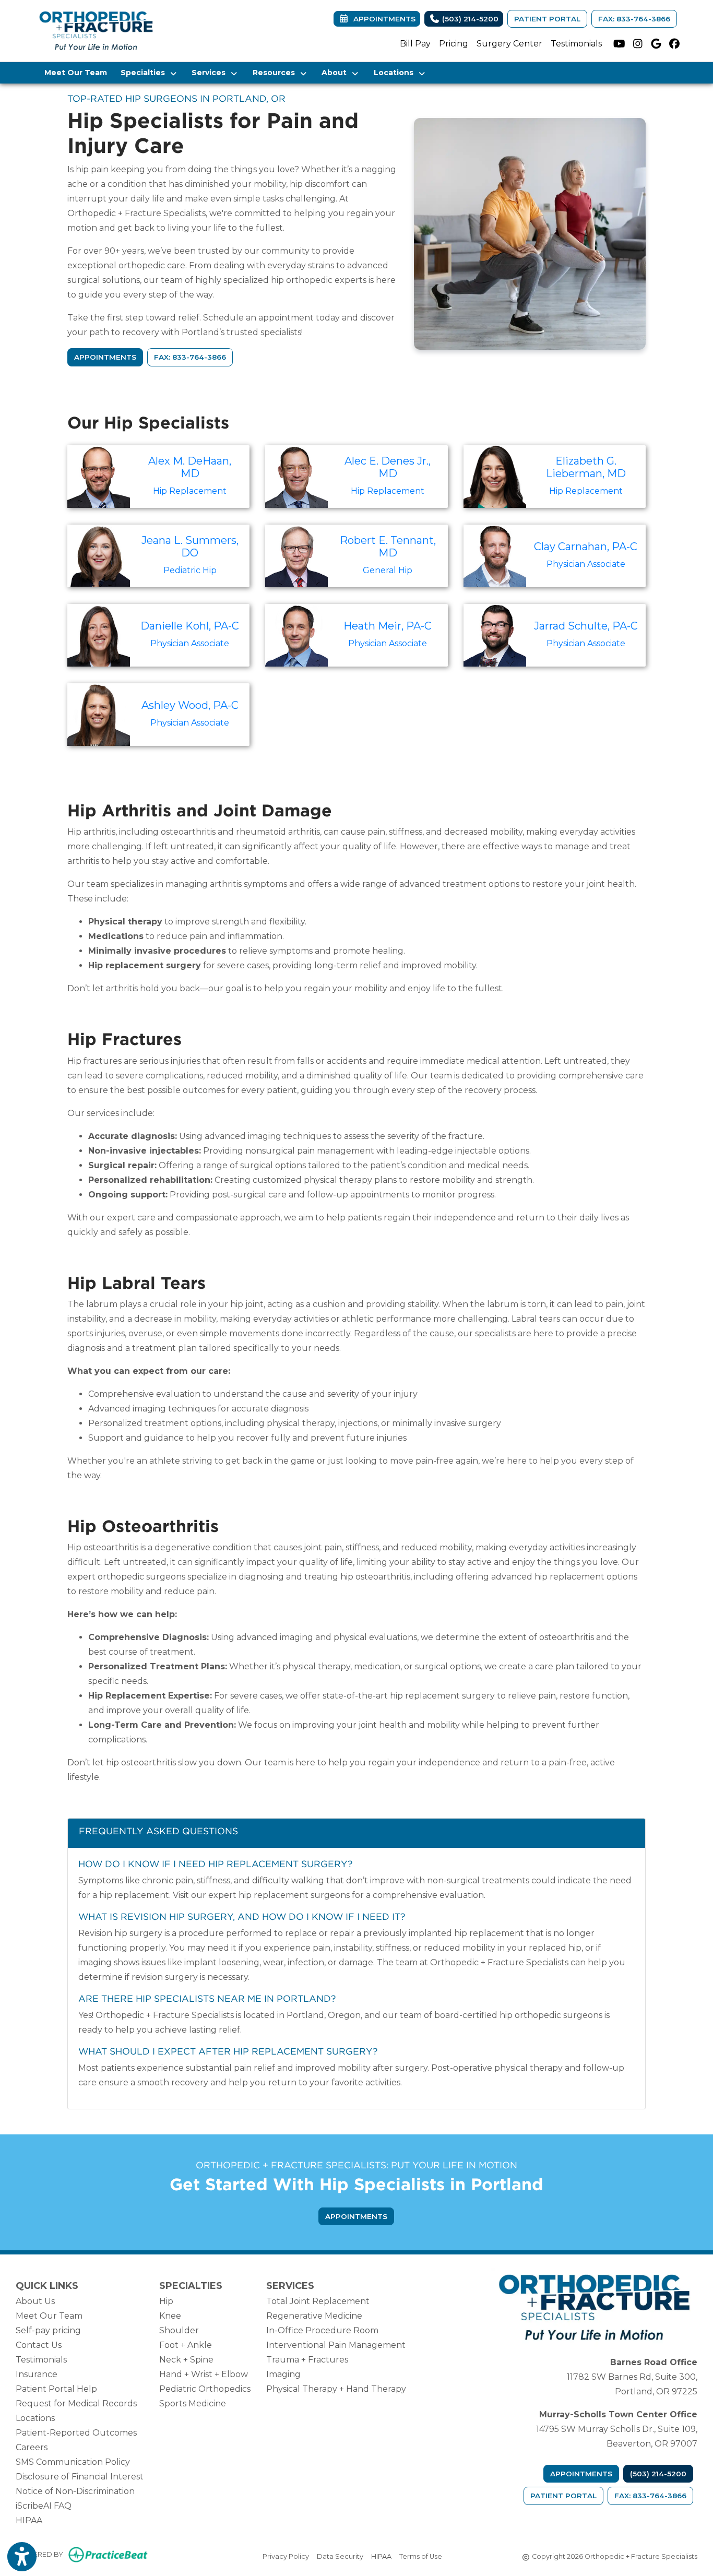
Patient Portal (547, 19)
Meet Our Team (76, 73)
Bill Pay (415, 44)
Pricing (454, 44)
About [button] (336, 73)
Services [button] (211, 73)
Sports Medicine (193, 2403)
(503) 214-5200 (469, 19)
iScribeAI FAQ (44, 2506)
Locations (35, 2418)
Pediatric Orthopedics (205, 2389)
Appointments (581, 2474)
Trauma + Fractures (307, 2360)
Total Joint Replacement (318, 2301)
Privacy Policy (286, 2556)
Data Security (340, 2556)
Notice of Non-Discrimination (75, 2491)
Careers (32, 2447)
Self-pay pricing (48, 2330)
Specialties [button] (145, 73)
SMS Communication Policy (73, 2462)
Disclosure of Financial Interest (80, 2477)
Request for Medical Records (76, 2403)
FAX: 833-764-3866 (634, 19)
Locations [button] (396, 73)
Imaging (283, 2374)
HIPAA (29, 2520)
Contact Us (39, 2345)
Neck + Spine (186, 2360)
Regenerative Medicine (314, 2316)
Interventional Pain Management (336, 2345)
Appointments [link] (382, 19)
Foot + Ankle (186, 2345)
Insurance (37, 2374)
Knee (170, 2316)
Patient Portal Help (56, 2389)
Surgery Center (509, 44)
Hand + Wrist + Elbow (204, 2374)
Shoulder (179, 2330)
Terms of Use (421, 2556)
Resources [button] (276, 73)
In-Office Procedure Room (322, 2330)
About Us (35, 2301)
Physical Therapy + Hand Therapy (336, 2389)
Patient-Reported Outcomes (76, 2433)
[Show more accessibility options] (22, 2557)
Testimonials (576, 44)
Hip (166, 2301)
